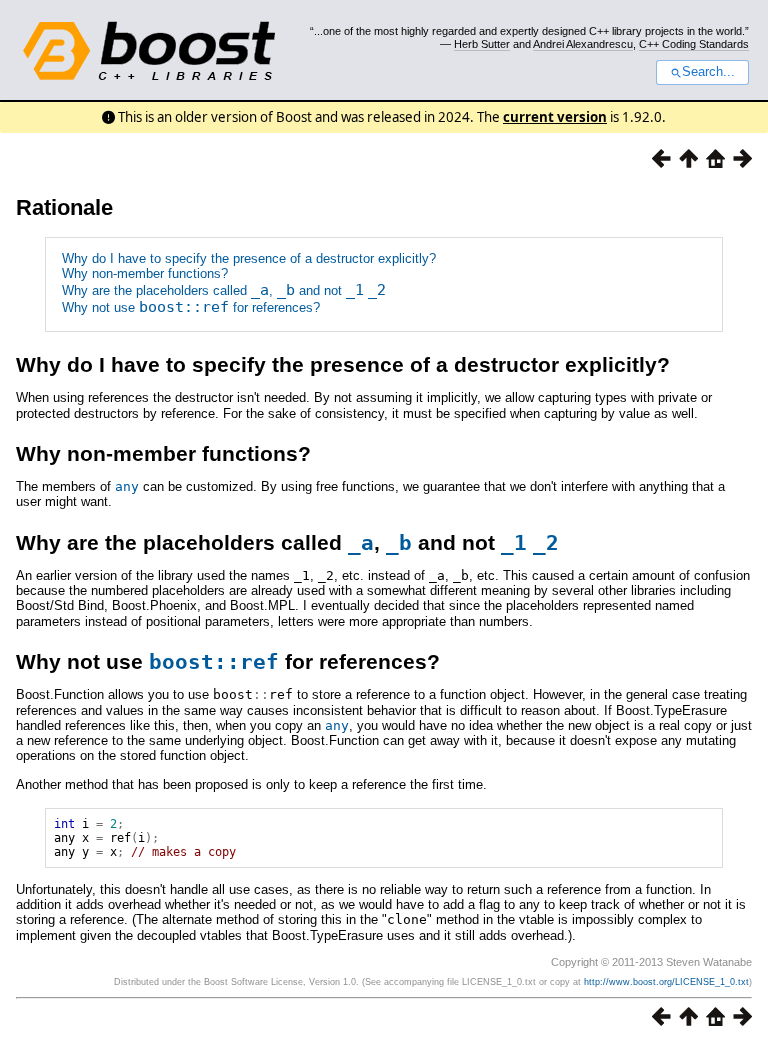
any (127, 486)
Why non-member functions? (145, 273)
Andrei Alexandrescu (583, 44)
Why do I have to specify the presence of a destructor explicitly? (249, 258)
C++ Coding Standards (694, 44)
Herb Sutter (482, 44)
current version (555, 117)
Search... (708, 72)
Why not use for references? (191, 307)
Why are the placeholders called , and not (224, 290)
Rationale (64, 207)
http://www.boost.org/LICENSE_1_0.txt (666, 982)
